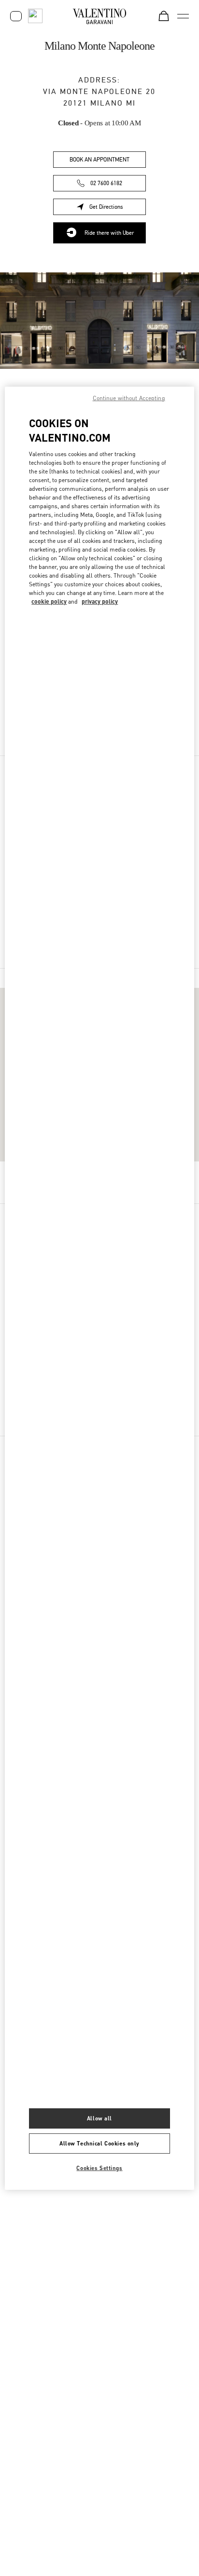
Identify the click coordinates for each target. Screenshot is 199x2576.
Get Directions (118, 209)
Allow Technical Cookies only (99, 2143)
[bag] (164, 16)
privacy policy (100, 601)
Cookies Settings (99, 2168)
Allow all (99, 2118)
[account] (16, 16)
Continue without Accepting (129, 398)
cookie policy (49, 601)
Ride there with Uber (109, 233)
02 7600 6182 (106, 183)
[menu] (183, 16)
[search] (35, 16)
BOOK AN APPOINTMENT (99, 160)
